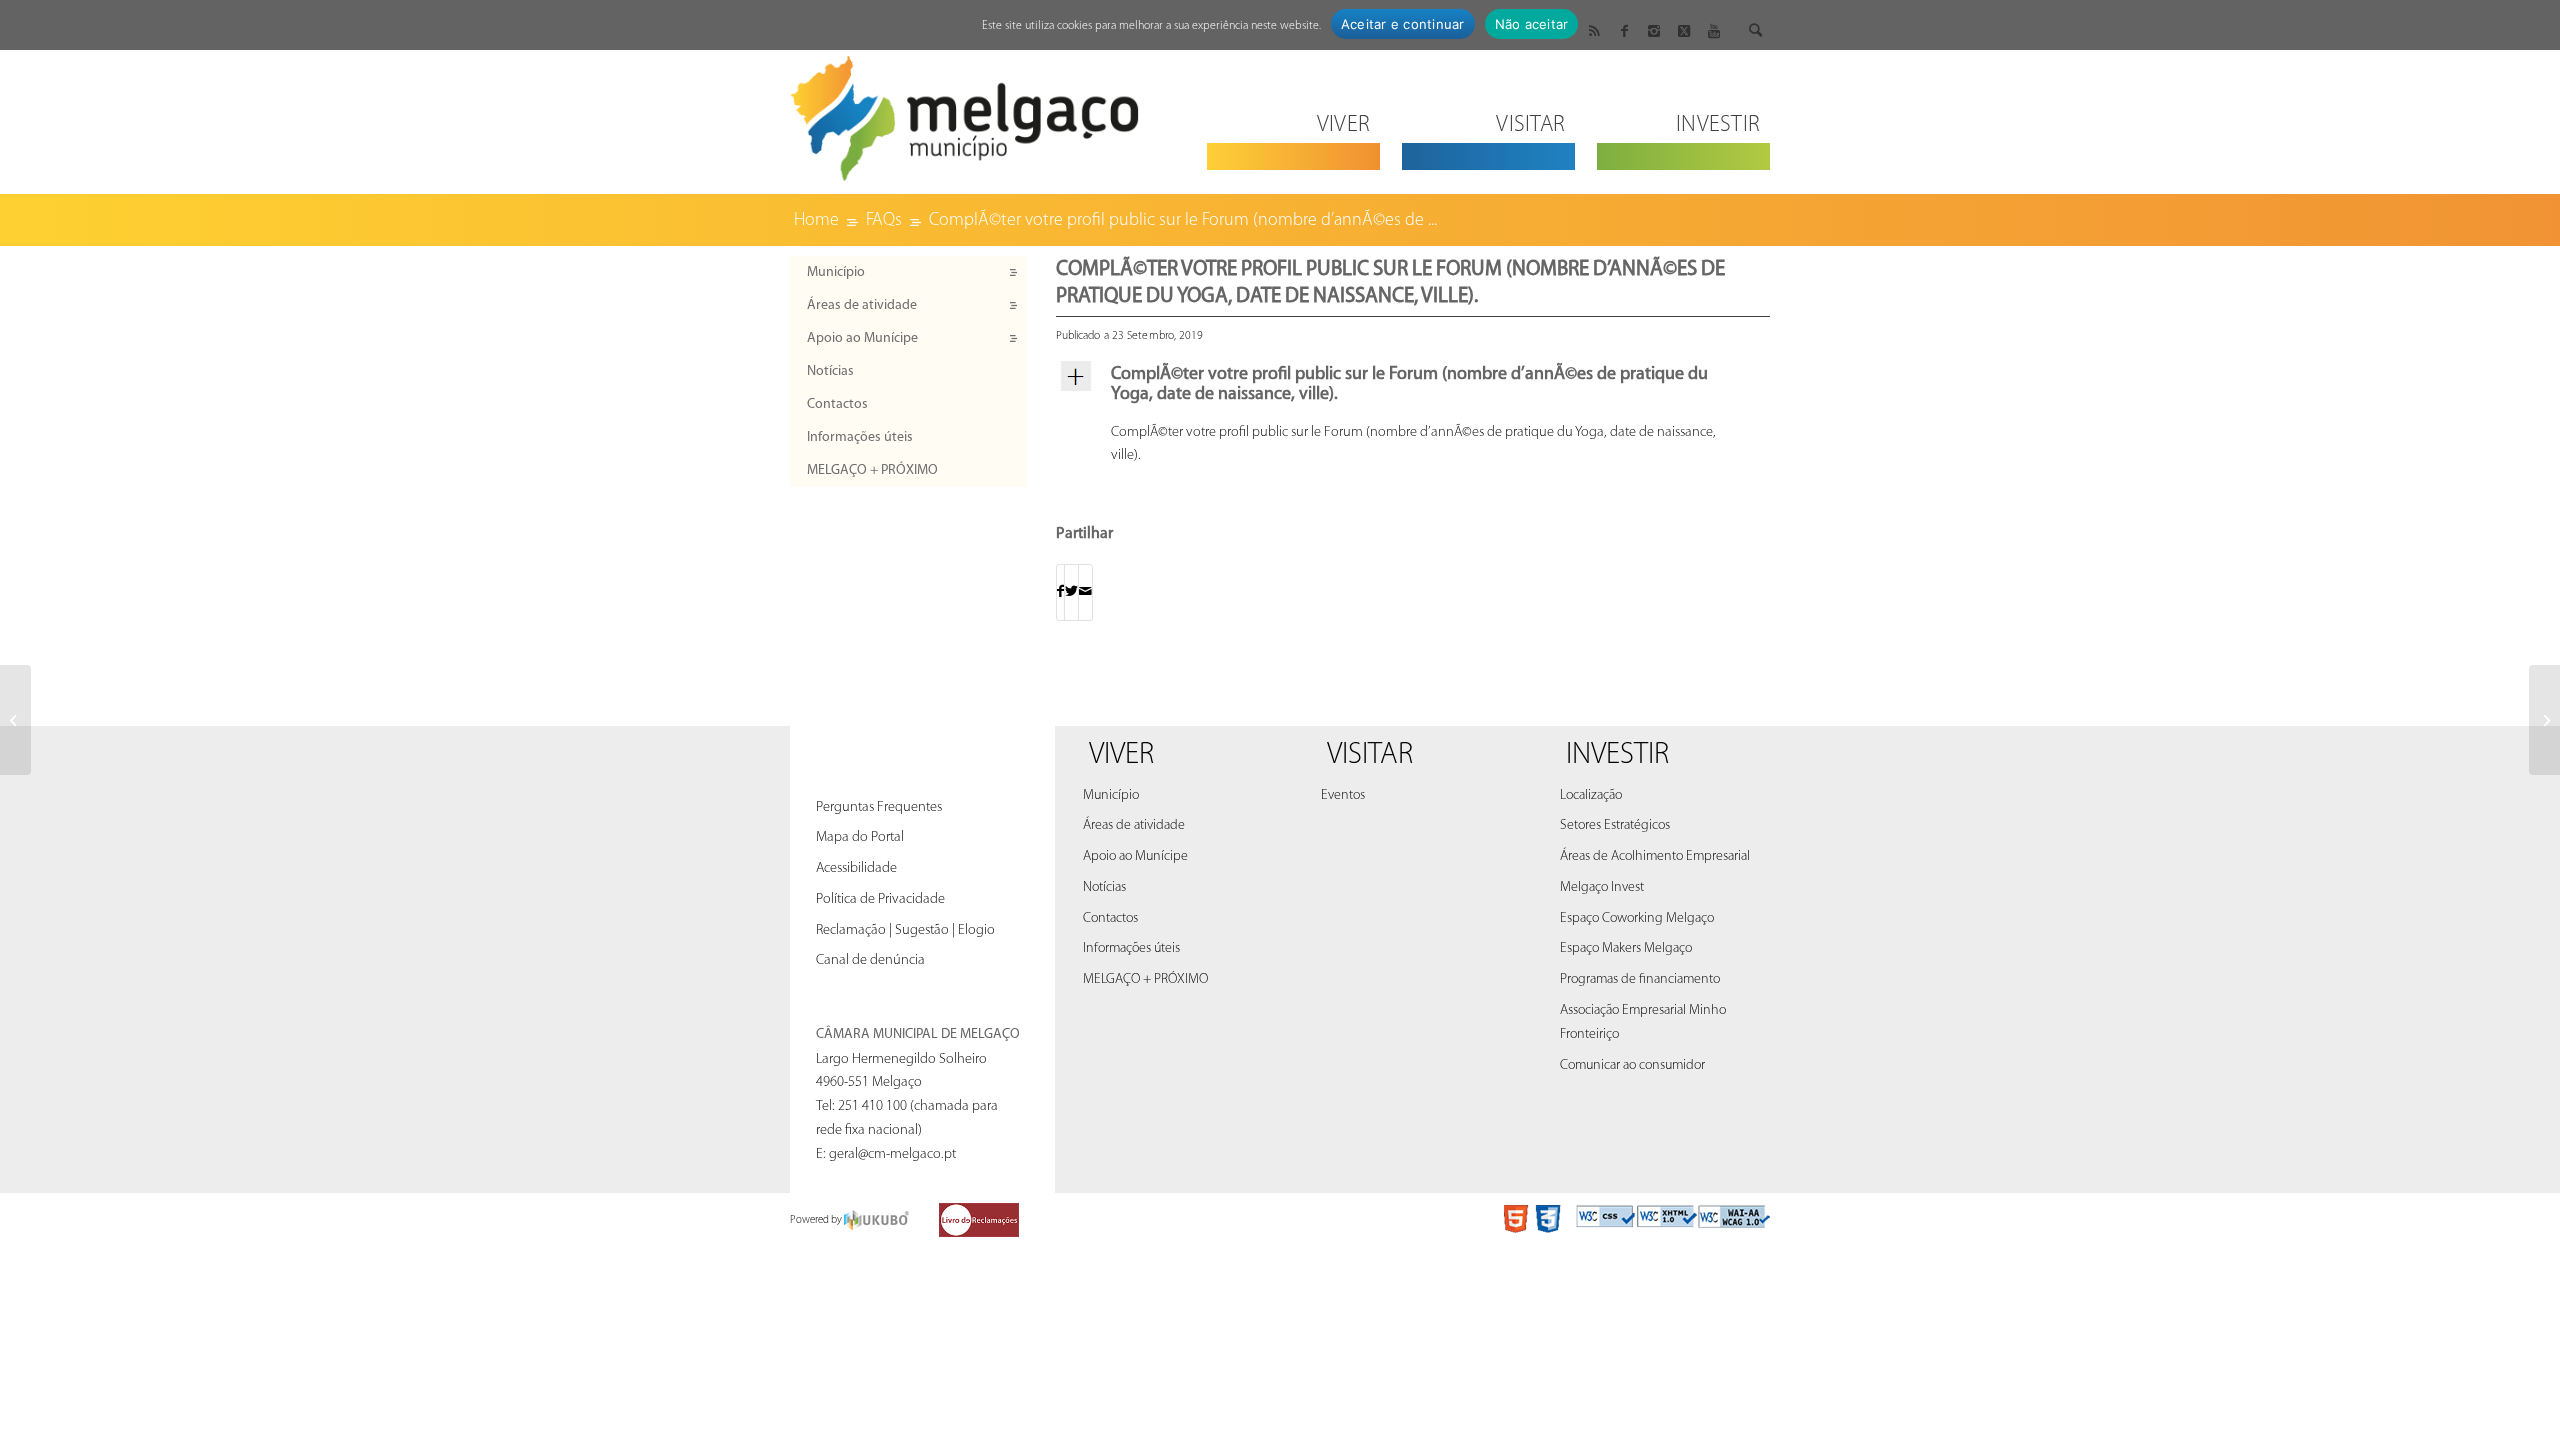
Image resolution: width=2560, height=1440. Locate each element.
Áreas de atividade (862, 305)
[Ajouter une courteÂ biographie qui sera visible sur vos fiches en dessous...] (15, 720)
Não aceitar (1532, 24)
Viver (1121, 755)
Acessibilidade (856, 868)
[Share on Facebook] (1060, 592)
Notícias (830, 371)
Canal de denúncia (870, 960)
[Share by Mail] (1085, 592)
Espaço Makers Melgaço (1626, 948)
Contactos (837, 404)
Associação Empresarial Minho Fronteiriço (1643, 1022)
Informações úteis (860, 437)
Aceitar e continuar (1403, 24)
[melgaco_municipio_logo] (965, 112)
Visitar (1370, 755)
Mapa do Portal (860, 837)
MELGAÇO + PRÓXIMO (872, 470)
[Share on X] (1071, 592)
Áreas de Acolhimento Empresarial (1655, 856)
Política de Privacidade (880, 899)
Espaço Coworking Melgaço (1637, 918)
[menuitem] (1293, 112)
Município (836, 272)
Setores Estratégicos (1615, 825)
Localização (1591, 795)
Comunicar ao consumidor (1632, 1065)
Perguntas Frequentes (879, 807)
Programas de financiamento (1640, 979)
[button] (1413, 386)
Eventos (1343, 795)
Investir (1617, 755)
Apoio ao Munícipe (862, 338)
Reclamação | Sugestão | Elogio (905, 930)
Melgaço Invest (1602, 887)
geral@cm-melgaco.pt (892, 1154)
